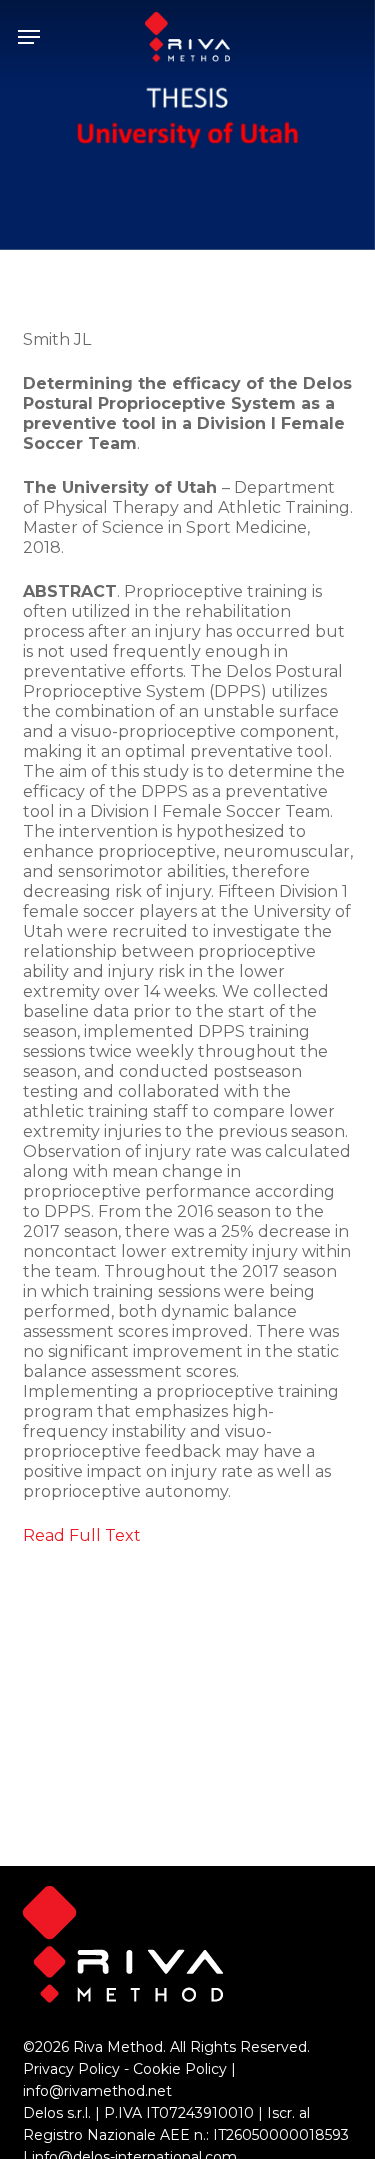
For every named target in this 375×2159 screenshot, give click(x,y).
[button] (29, 37)
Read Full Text (82, 1535)
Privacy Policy (71, 2069)
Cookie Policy (180, 2069)
